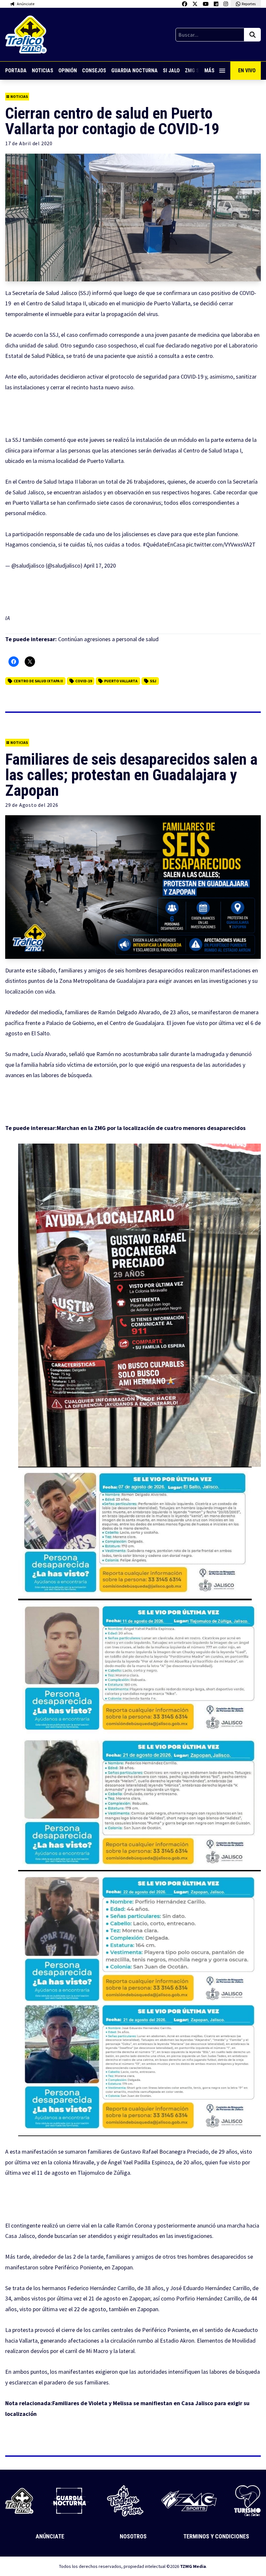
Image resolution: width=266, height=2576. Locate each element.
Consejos (94, 71)
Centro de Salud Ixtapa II (38, 681)
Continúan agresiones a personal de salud (109, 639)
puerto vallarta (121, 681)
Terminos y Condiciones (216, 2536)
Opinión (68, 71)
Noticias (42, 71)
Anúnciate (50, 2536)
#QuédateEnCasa (164, 544)
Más (209, 71)
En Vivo (247, 71)
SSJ (153, 681)
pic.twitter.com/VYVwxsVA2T (221, 544)
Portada (16, 71)
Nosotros (133, 2536)
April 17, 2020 (100, 565)
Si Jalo (171, 71)
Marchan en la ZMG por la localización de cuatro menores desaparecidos (151, 1128)
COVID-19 (84, 681)
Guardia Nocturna (134, 71)
